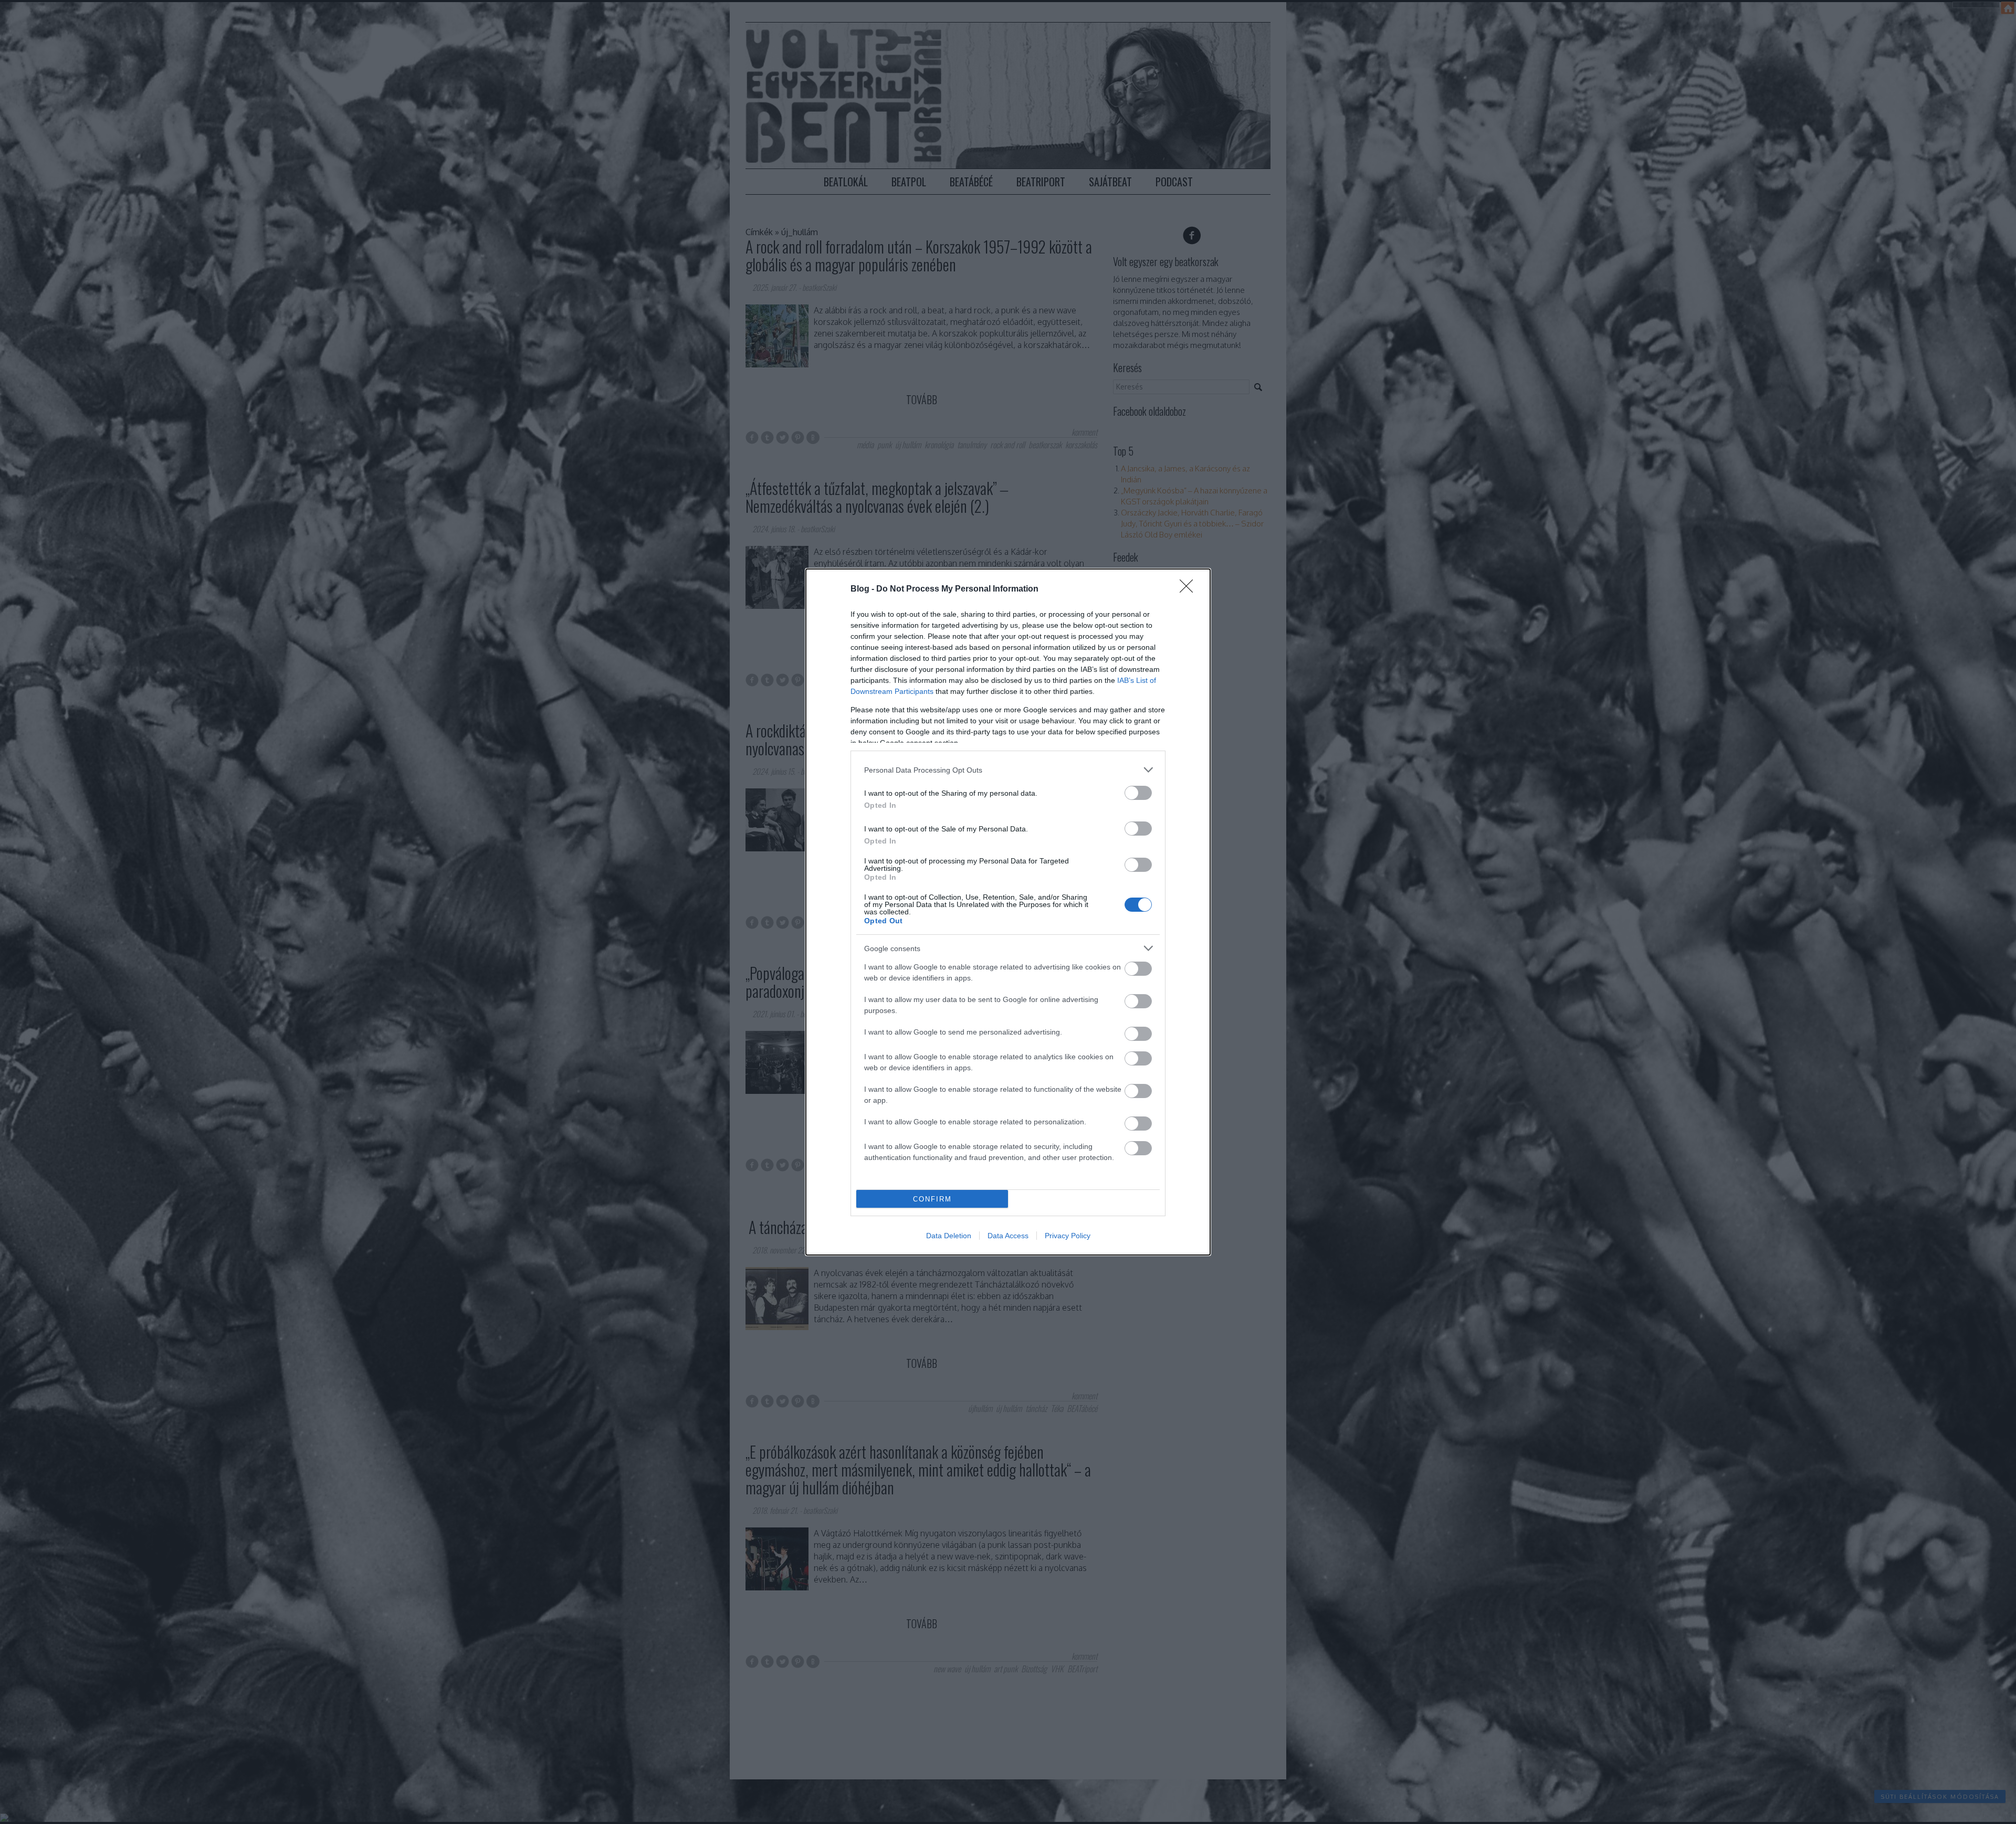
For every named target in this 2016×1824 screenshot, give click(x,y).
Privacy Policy (1068, 1236)
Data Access (1008, 1236)
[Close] (1190, 589)
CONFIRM (932, 1199)
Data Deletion (949, 1236)
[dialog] (1008, 912)
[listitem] (1008, 770)
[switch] (1138, 793)
